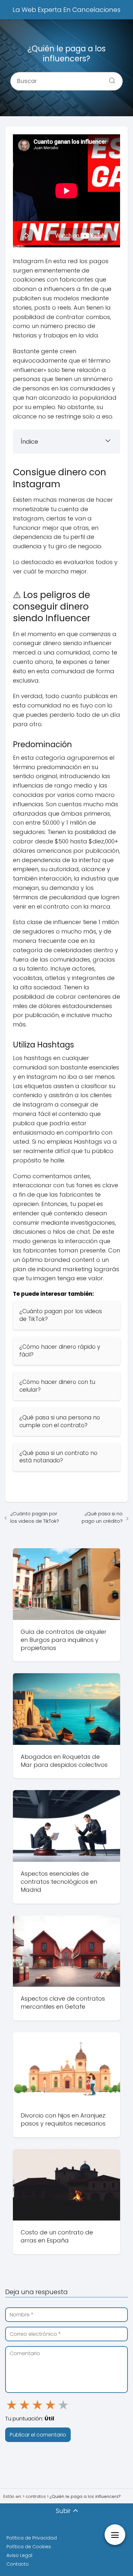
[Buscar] (110, 79)
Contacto (18, 2564)
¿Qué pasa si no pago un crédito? (102, 1517)
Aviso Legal (19, 2555)
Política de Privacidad (32, 2538)
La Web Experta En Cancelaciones (66, 10)
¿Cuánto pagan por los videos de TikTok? (35, 1517)
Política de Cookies (29, 2547)
